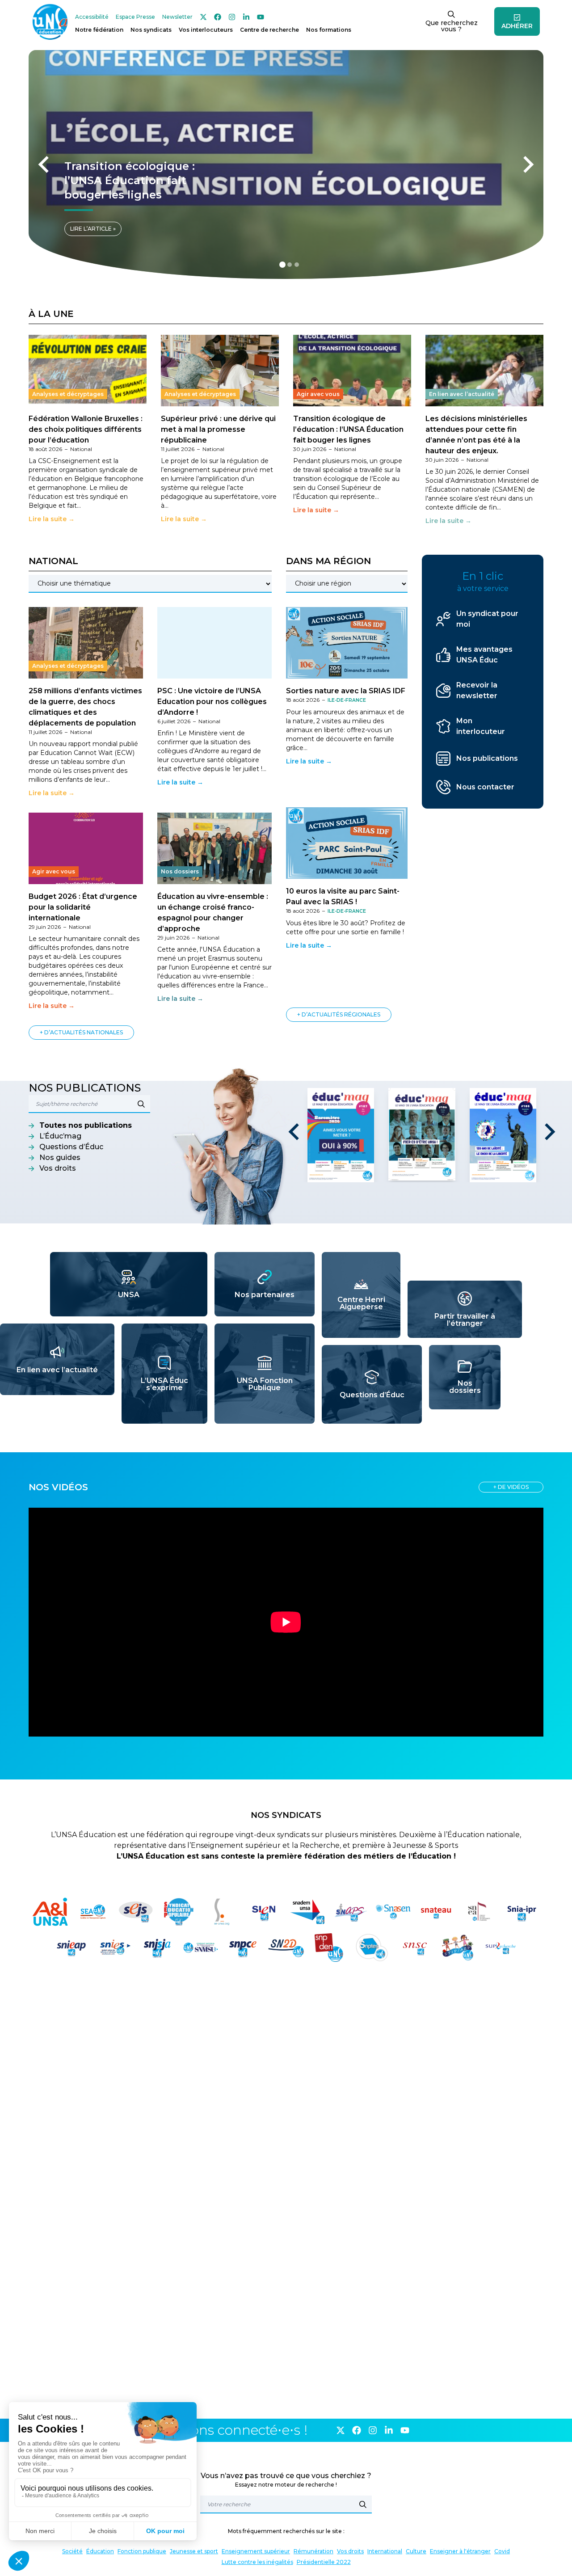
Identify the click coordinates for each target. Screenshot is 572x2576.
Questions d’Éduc (71, 1147)
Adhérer (517, 26)
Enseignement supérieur (256, 2551)
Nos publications (487, 758)
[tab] (282, 265)
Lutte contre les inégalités (257, 2562)
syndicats (151, 30)
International (385, 2551)
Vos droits (58, 1168)
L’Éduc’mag (60, 1136)
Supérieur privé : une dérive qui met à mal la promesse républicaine (218, 429)
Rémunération (313, 2551)
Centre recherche (269, 30)
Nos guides (60, 1157)
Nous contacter (485, 787)
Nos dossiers (180, 871)
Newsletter (177, 17)
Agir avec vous (318, 394)
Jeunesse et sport (194, 2551)
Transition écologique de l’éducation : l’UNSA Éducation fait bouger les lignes (348, 429)
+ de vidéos (511, 1487)
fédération (99, 30)
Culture (416, 2551)
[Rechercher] (363, 2504)
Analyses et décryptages (68, 394)
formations (329, 30)
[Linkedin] (246, 17)
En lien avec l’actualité (462, 394)
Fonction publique (142, 2551)
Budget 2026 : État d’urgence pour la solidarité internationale (83, 907)
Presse (135, 17)
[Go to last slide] (295, 1132)
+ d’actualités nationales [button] (81, 1032)
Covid (502, 2551)
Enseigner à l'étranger (460, 2551)
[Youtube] (261, 17)
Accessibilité (92, 17)
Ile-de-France (347, 700)
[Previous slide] (45, 164)
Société (72, 2551)
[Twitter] (203, 17)
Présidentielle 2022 (324, 2562)
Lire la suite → (52, 519)
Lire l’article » (93, 229)
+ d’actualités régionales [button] (339, 1014)
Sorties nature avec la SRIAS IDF (346, 691)
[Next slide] (527, 164)
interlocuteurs (206, 30)
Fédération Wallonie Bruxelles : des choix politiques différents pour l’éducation (86, 429)
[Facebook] (218, 17)
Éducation (100, 2551)
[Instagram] (232, 17)
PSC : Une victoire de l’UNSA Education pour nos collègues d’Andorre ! (212, 702)
